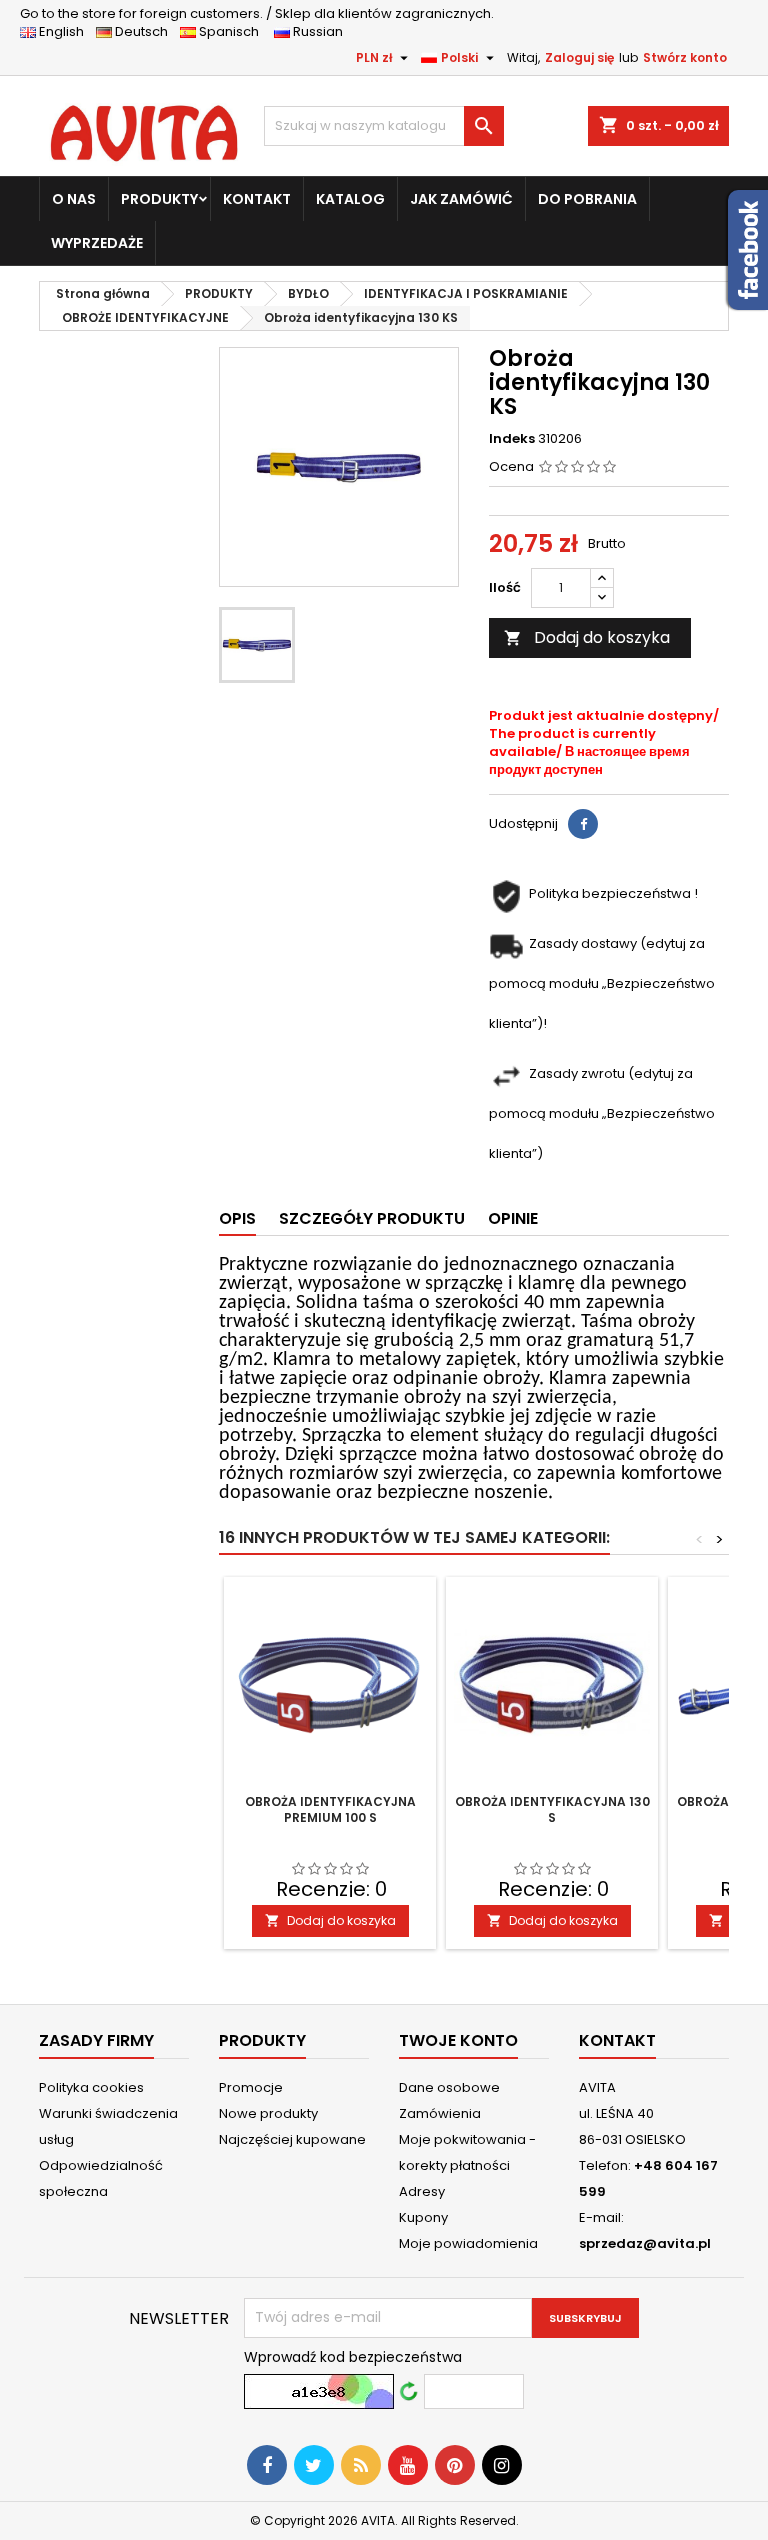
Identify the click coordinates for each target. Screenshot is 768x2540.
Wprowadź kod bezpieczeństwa (353, 2357)
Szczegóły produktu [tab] (372, 1218)
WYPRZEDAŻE (97, 243)
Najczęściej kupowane (292, 2139)
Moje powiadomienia (468, 2243)
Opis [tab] (237, 1218)
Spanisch (233, 31)
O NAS (74, 199)
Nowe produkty (268, 2113)
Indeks (512, 439)
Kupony (423, 2217)
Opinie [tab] (513, 1218)
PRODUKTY (159, 199)
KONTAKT (257, 199)
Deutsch (144, 31)
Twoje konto (458, 2040)
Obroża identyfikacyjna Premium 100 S (330, 1809)
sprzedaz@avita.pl (645, 2243)
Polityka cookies (91, 2087)
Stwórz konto (685, 57)
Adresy (422, 2191)
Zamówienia (440, 2113)
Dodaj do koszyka (587, 637)
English (66, 31)
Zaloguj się (579, 57)
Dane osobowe (449, 2087)
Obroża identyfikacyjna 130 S (552, 1809)
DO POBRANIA (587, 199)
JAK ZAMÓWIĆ (461, 199)
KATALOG (350, 199)
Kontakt (617, 2040)
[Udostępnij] (583, 824)
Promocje (251, 2087)
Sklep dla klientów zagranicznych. (257, 13)
